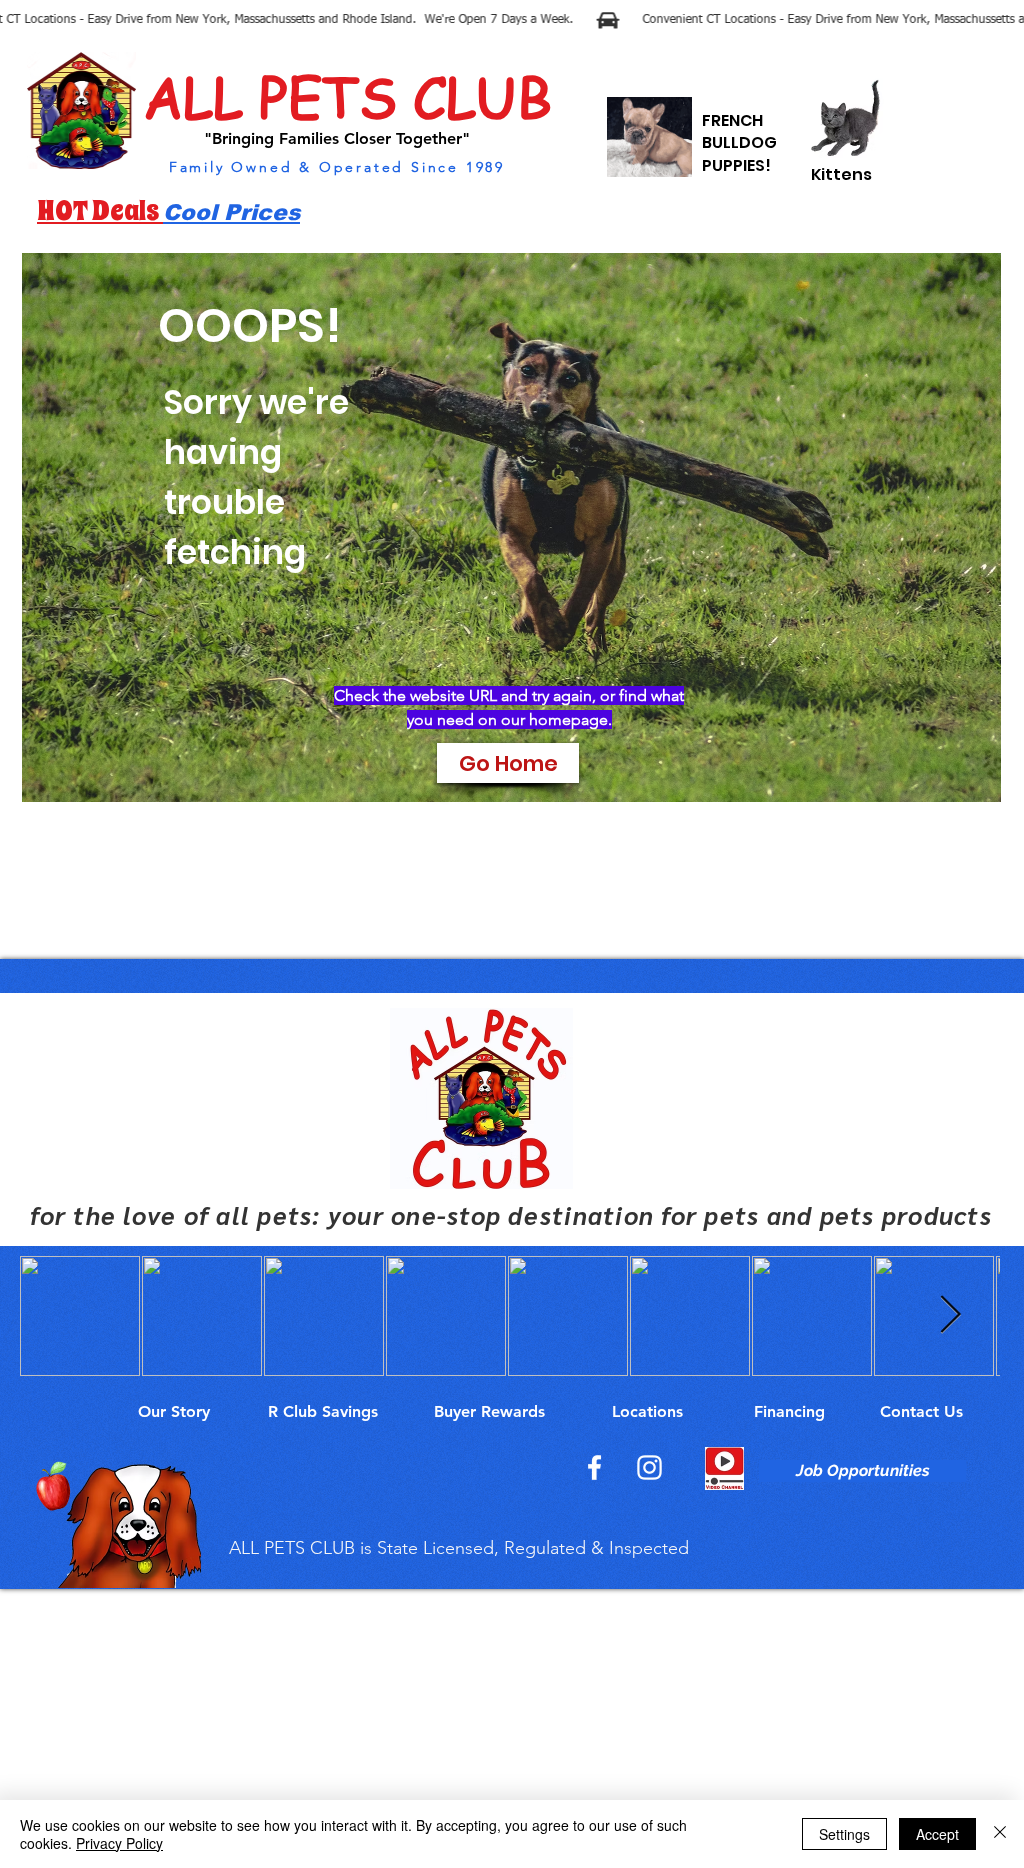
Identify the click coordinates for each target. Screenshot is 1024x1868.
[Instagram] (649, 1467)
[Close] (1000, 1834)
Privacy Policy (119, 1843)
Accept (937, 1834)
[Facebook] (594, 1467)
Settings (844, 1834)
